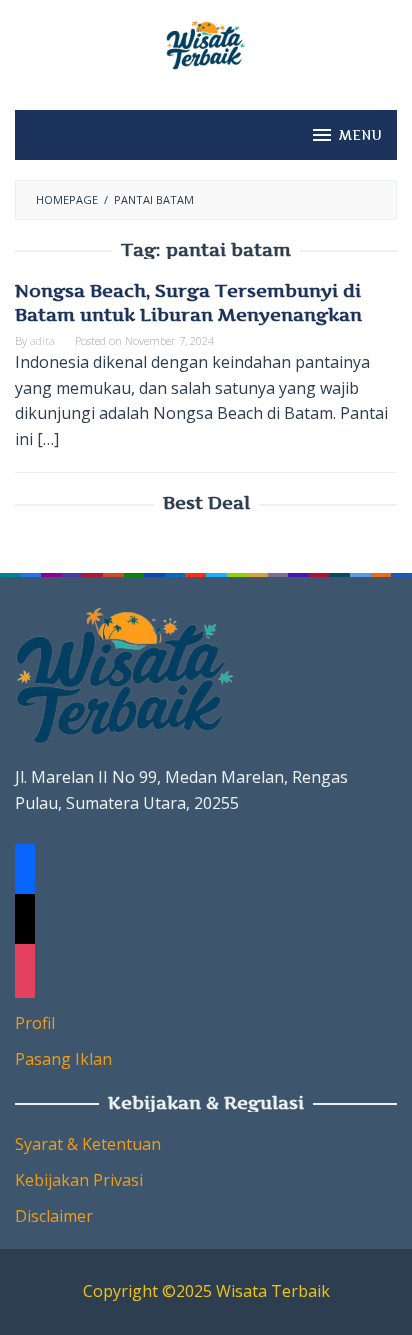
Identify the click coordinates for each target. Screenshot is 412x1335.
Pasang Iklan (63, 1059)
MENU (360, 135)
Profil (35, 1023)
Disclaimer (54, 1216)
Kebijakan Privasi (79, 1180)
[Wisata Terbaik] (206, 43)
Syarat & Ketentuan (88, 1144)
